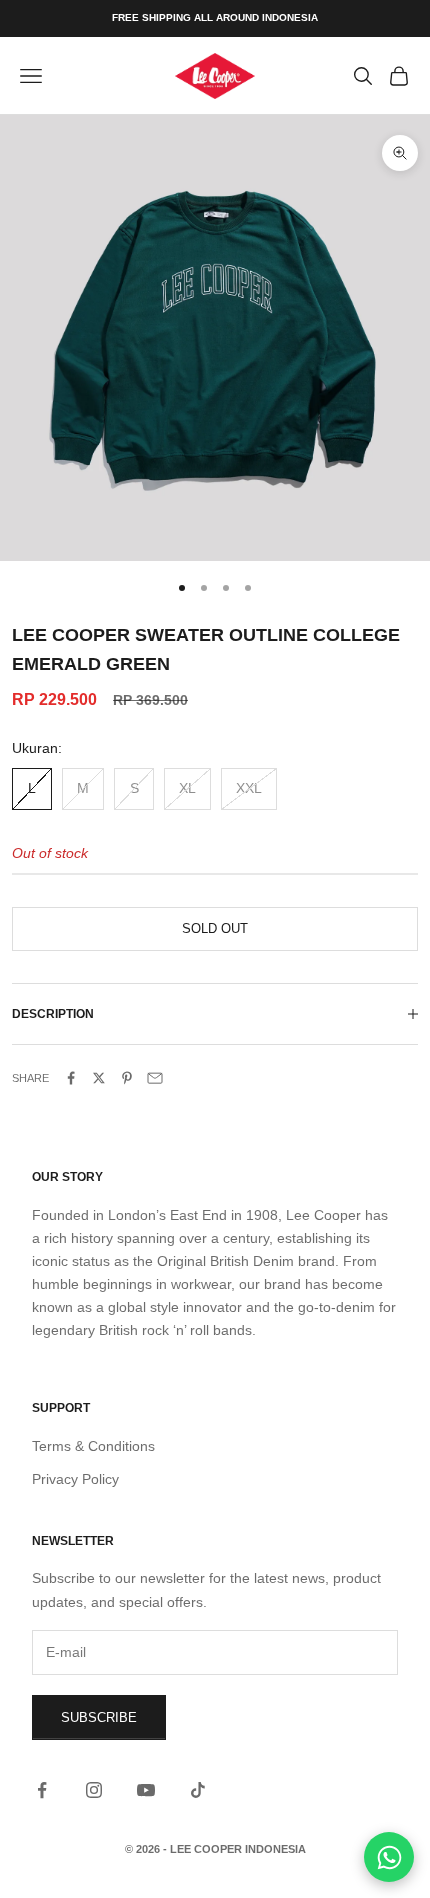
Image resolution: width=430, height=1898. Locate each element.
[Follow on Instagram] (94, 1790)
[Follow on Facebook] (42, 1790)
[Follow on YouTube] (146, 1790)
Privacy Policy (75, 1479)
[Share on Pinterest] (127, 1078)
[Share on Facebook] (71, 1078)
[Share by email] (155, 1078)
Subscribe (99, 1717)
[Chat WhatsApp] (389, 1857)
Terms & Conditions (93, 1446)
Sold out (215, 928)
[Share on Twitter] (99, 1078)
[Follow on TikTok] (198, 1790)
